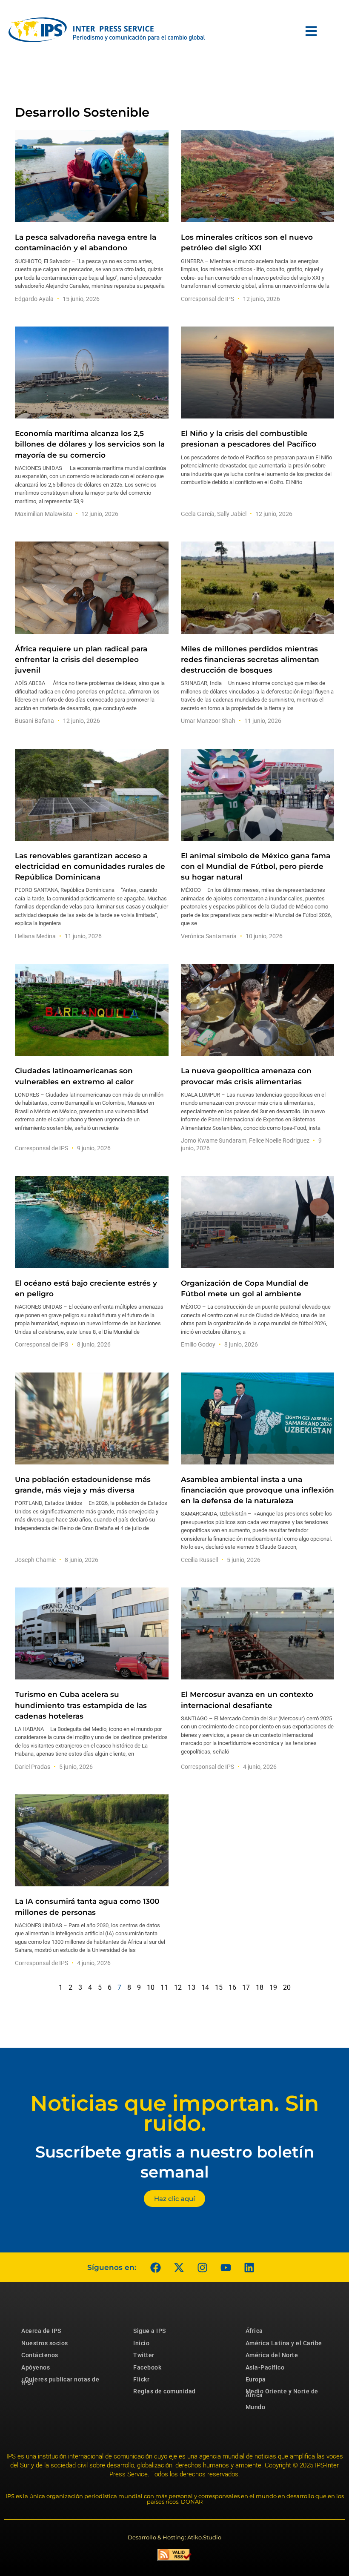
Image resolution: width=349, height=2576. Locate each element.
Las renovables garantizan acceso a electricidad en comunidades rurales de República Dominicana (90, 866)
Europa (256, 2379)
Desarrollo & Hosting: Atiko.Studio (174, 2537)
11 (164, 1987)
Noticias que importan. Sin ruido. (174, 2113)
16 (232, 1987)
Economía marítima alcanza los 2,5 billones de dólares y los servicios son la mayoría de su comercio (90, 444)
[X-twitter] (179, 2267)
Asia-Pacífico (265, 2367)
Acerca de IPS (41, 2331)
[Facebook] (155, 2267)
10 (151, 1987)
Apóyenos (36, 2367)
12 (178, 1987)
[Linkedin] (249, 2267)
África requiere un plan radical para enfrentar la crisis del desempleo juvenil (81, 659)
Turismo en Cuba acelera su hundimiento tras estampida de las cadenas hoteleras (81, 1705)
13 (192, 1987)
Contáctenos (40, 2355)
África (254, 2331)
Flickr (141, 2379)
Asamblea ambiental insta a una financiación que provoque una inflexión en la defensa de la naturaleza (257, 1490)
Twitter (144, 2355)
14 (205, 1987)
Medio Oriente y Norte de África (282, 2393)
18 (260, 1987)
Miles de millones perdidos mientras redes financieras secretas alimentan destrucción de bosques (250, 659)
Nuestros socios (45, 2343)
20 (287, 1987)
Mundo (256, 2407)
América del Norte (272, 2355)
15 (219, 1987)
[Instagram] (202, 2267)
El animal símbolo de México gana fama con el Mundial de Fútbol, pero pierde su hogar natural (256, 866)
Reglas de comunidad (164, 2391)
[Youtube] (226, 2267)
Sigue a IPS (150, 2331)
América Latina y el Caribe (284, 2343)
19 (273, 1987)
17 (246, 1987)
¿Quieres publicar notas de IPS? (60, 2381)
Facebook (147, 2367)
